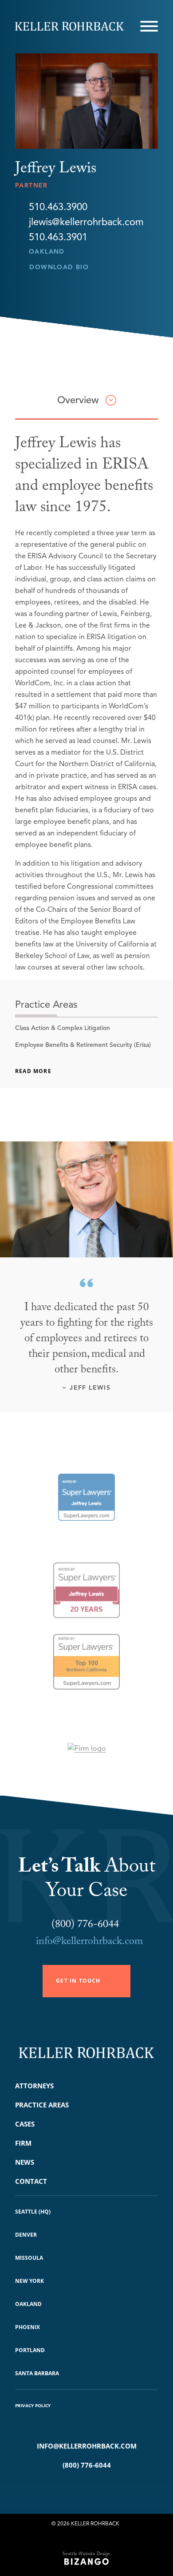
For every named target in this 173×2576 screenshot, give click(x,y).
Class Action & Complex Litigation (63, 1028)
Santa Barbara (37, 2373)
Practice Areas (42, 2105)
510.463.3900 (58, 207)
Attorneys (34, 2086)
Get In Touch (78, 1981)
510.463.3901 (58, 237)
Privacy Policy (33, 2405)
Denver (26, 2235)
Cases (25, 2124)
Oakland (47, 252)
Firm (23, 2143)
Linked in (100, 2488)
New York (29, 2281)
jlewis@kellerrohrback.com (86, 222)
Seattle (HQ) (33, 2212)
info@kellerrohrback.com (89, 1942)
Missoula (29, 2258)
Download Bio (59, 267)
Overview (78, 400)
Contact (31, 2181)
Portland (30, 2350)
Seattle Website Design (86, 2554)
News (25, 2162)
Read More (33, 1071)
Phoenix (28, 2327)
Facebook (73, 2488)
